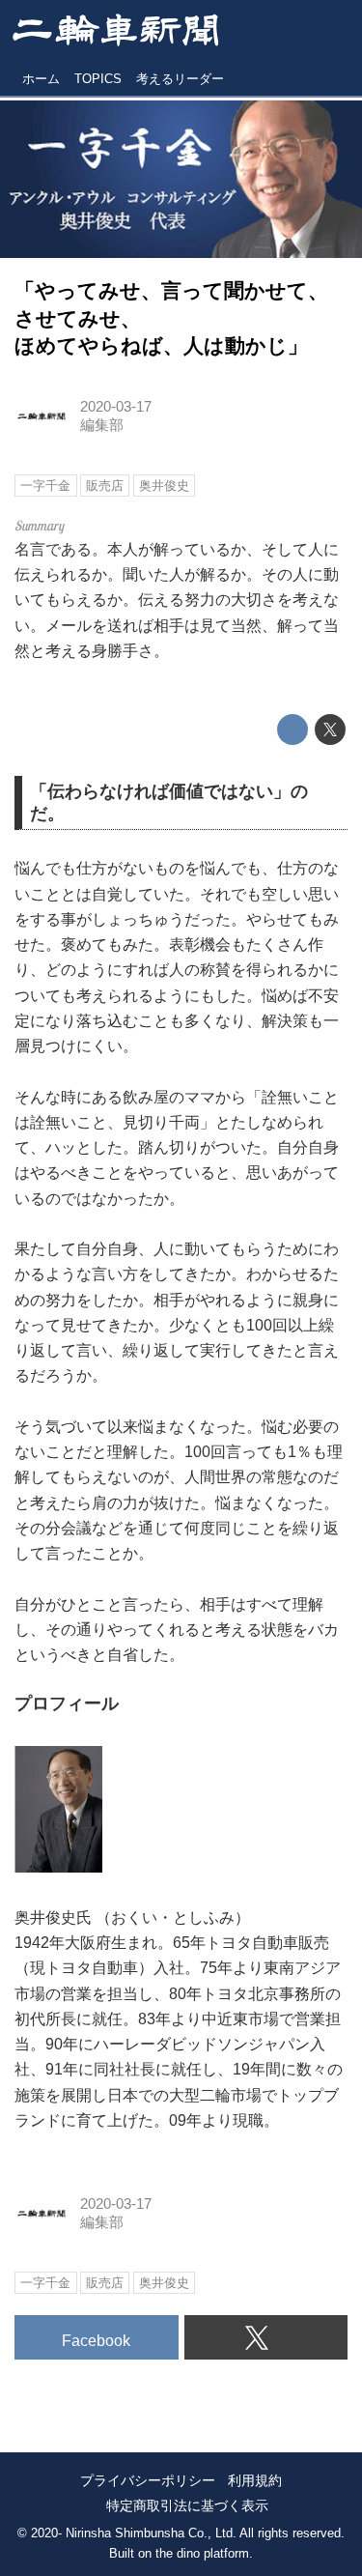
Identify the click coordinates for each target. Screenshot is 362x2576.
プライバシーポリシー (148, 2480)
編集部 (102, 425)
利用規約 (255, 2480)
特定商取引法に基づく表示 (187, 2505)
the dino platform (202, 2553)
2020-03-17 (116, 407)
